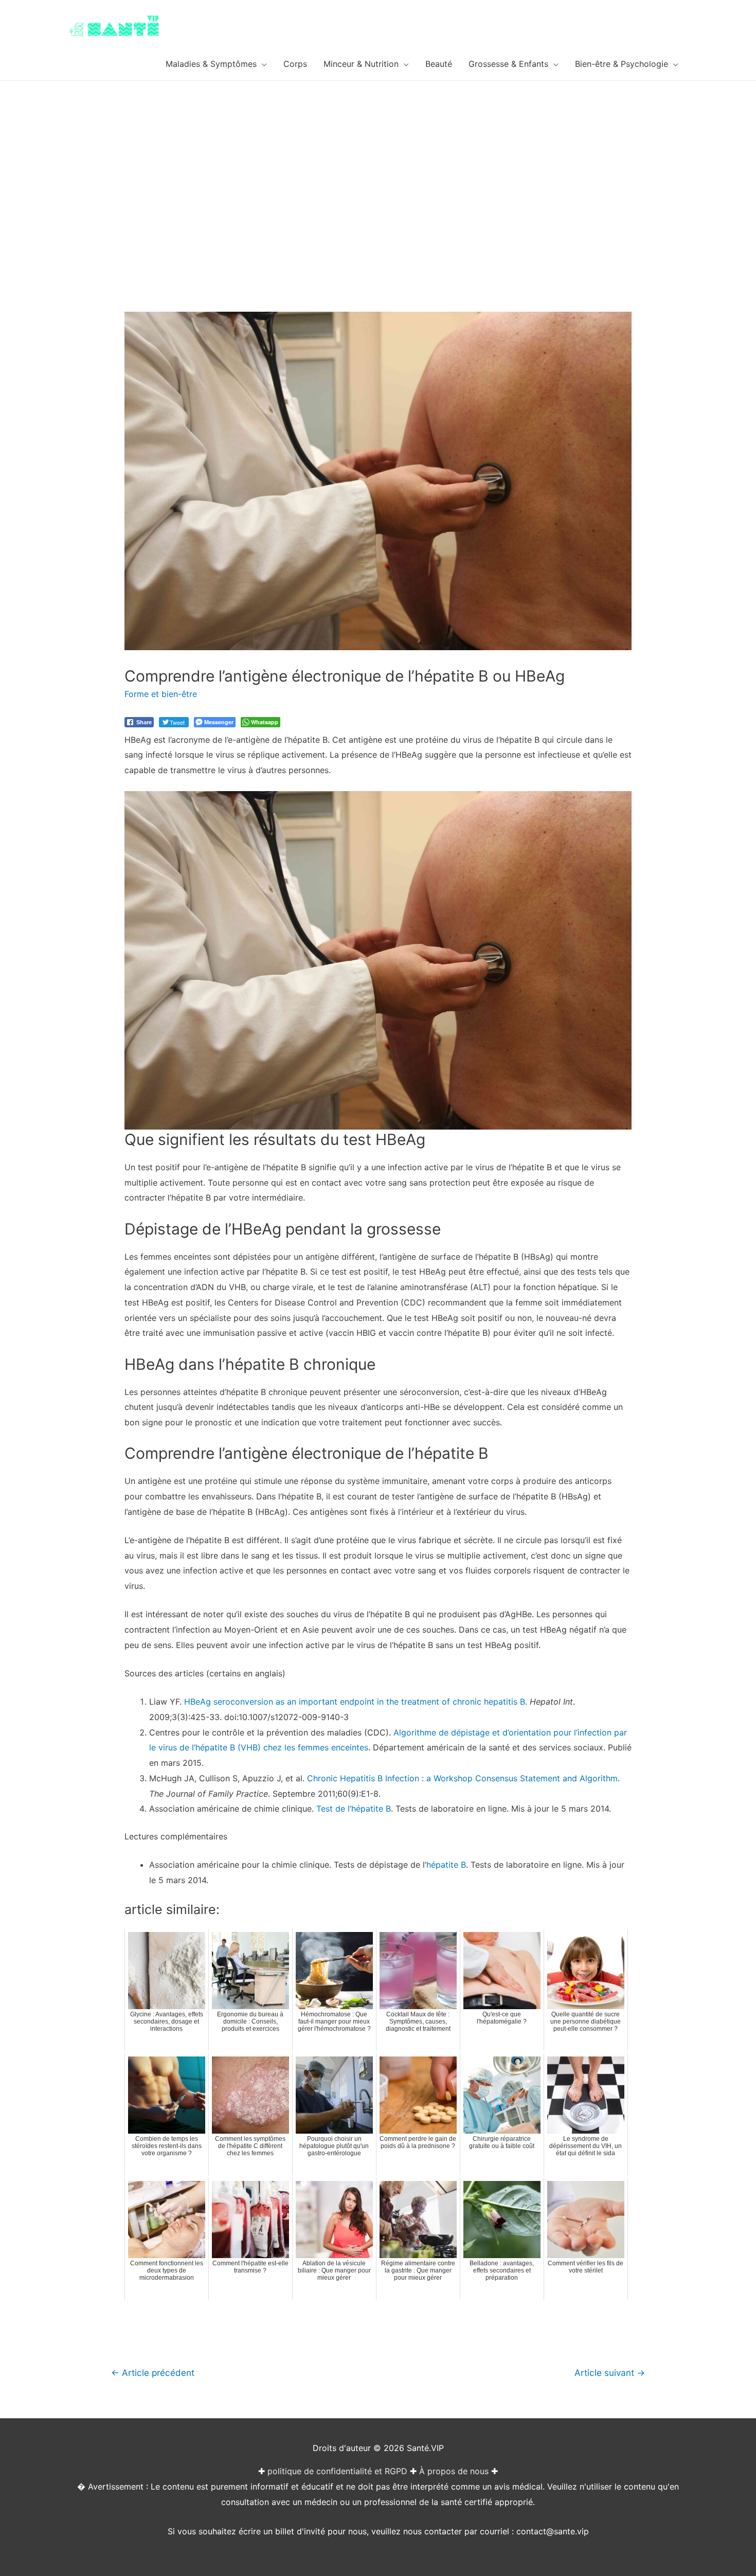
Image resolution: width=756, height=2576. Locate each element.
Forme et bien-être (161, 694)
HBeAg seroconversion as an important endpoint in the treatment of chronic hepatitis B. (356, 1702)
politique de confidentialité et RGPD (337, 2471)
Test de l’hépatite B (354, 1809)
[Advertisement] (378, 158)
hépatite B (446, 1865)
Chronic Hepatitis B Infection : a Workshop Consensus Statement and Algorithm (462, 1778)
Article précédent (153, 2373)
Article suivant (610, 2373)
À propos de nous (454, 2471)
